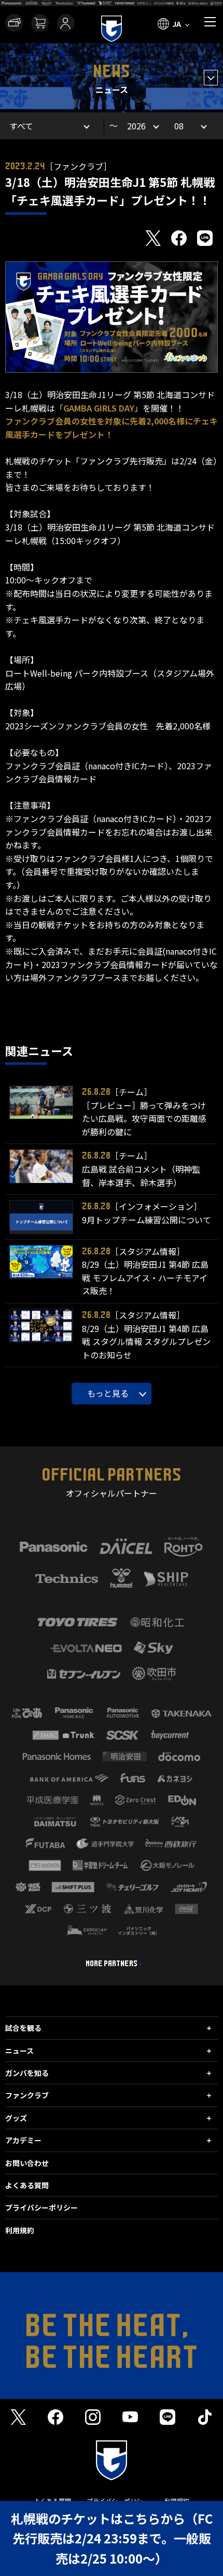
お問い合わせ (27, 2163)
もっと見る (108, 1393)
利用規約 (20, 2230)
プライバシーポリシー (41, 2207)
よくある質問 (27, 2185)
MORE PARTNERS (112, 1964)
